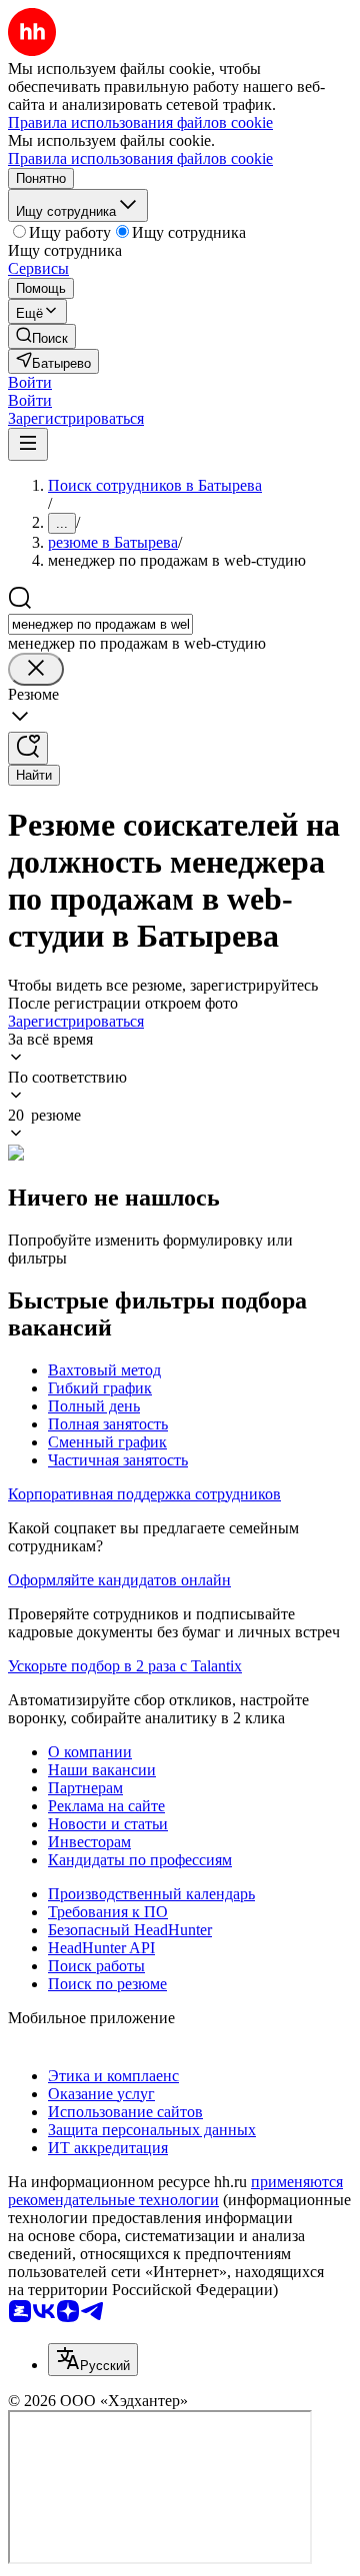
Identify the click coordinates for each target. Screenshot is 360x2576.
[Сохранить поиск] (28, 748)
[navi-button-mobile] (28, 444)
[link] (42, 336)
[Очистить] (36, 669)
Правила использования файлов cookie (140, 158)
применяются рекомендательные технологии (175, 2191)
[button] (30, 382)
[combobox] (100, 624)
